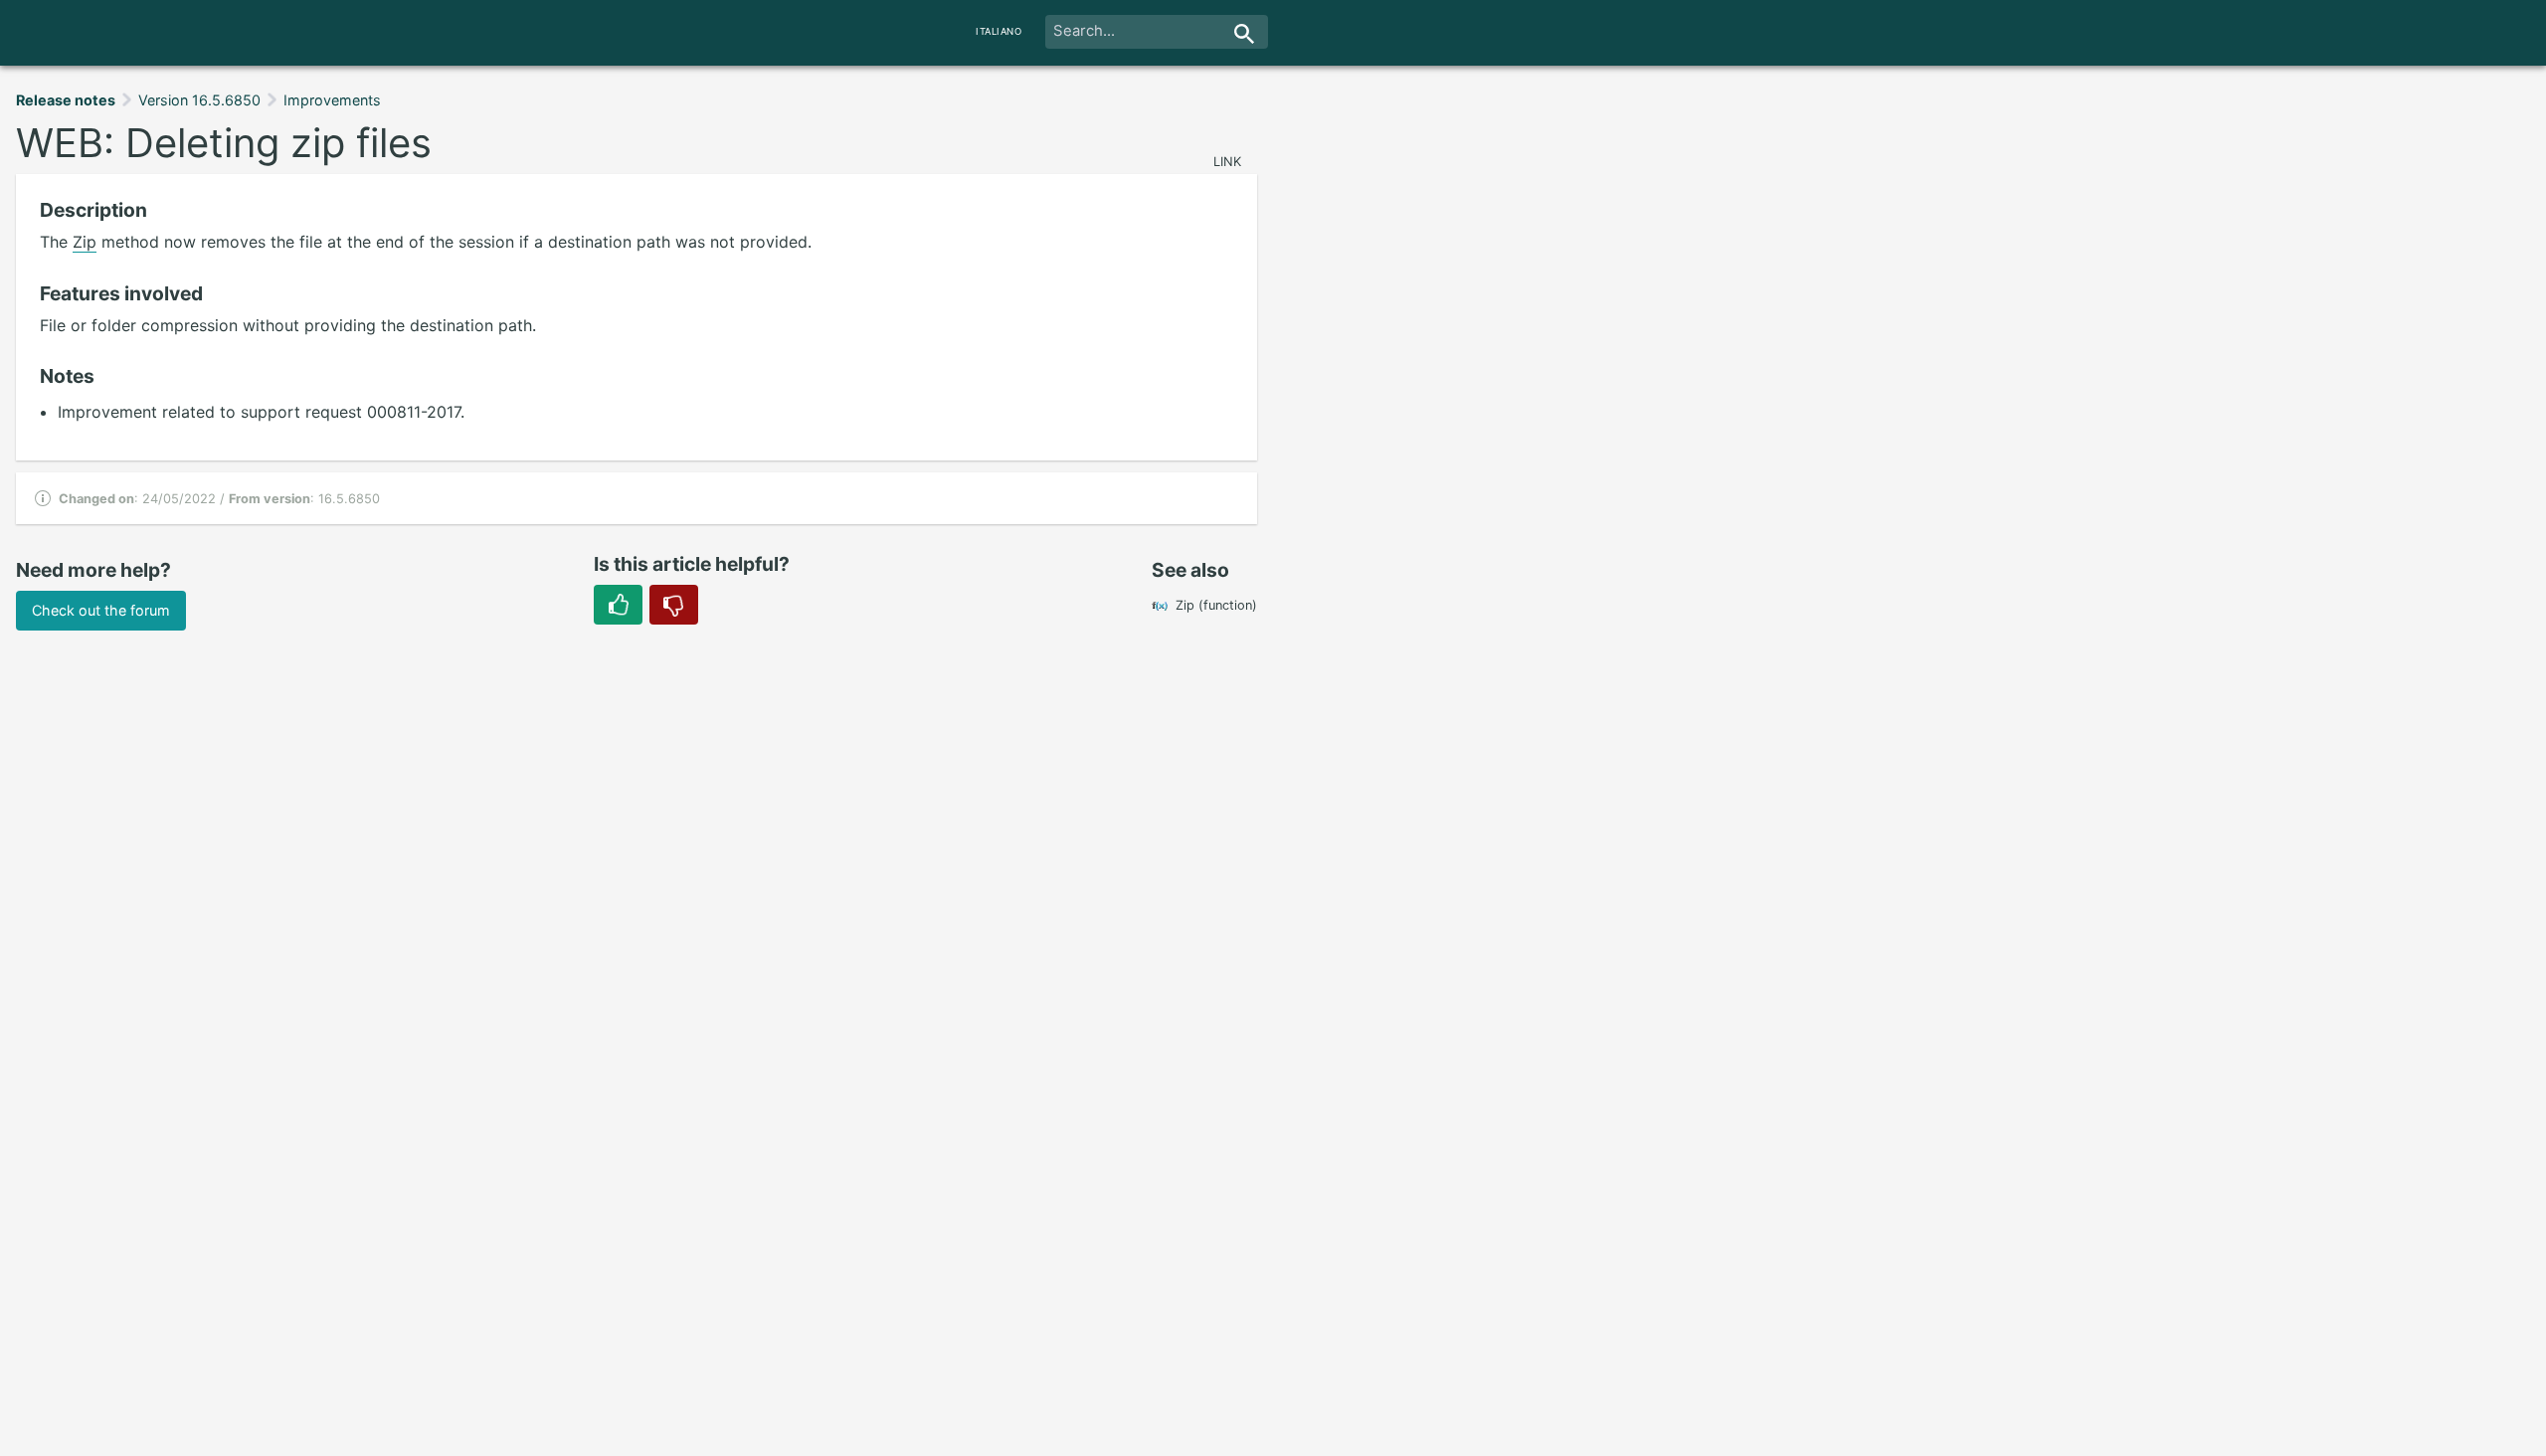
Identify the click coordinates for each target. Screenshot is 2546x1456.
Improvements (332, 100)
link (1227, 162)
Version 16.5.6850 (199, 100)
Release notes (66, 100)
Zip (85, 242)
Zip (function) (1216, 605)
